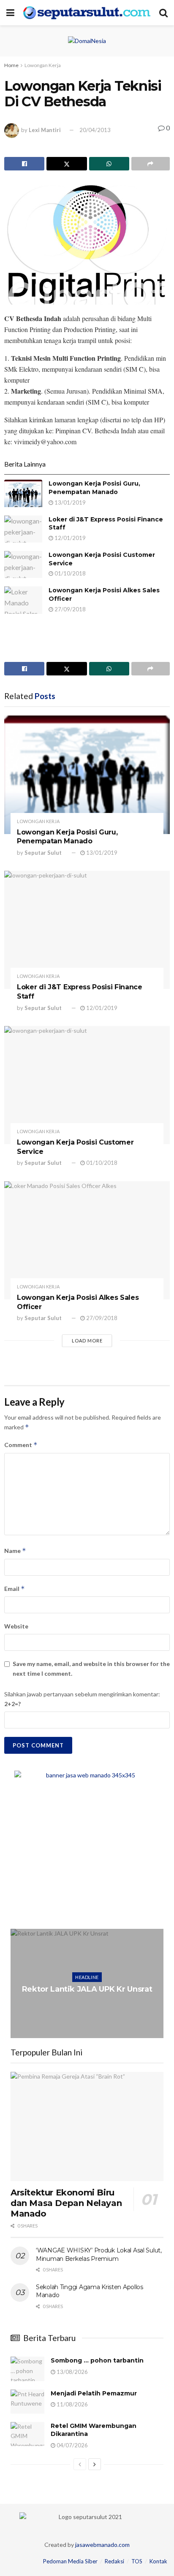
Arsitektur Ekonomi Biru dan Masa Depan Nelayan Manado (66, 2203)
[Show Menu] (10, 13)
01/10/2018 (69, 573)
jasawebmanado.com (102, 2545)
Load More (87, 1341)
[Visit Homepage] (87, 13)
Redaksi (114, 2561)
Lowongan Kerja (43, 65)
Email (15, 1589)
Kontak (158, 2561)
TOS (137, 2561)
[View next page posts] (95, 2464)
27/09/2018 (69, 609)
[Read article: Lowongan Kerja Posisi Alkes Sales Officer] (23, 600)
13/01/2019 (69, 502)
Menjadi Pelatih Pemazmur (94, 2393)
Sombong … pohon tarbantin (97, 2360)
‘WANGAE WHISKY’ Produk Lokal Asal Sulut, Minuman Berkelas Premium (99, 2255)
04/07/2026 (72, 2445)
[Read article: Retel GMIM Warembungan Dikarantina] (27, 2434)
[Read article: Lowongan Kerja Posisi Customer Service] (23, 564)
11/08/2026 (72, 2404)
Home (11, 65)
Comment (21, 1445)
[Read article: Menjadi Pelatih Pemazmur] (27, 2402)
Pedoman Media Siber (70, 2561)
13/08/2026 (72, 2372)
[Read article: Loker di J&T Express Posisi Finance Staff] (23, 529)
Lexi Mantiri (45, 130)
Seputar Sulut (43, 853)
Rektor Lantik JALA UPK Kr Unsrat (87, 1989)
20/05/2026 (89, 2006)
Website (16, 1626)
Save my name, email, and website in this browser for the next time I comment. (91, 1668)
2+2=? (12, 1704)
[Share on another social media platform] (151, 164)
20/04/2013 (95, 130)
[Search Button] (163, 13)
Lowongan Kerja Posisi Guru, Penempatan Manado (94, 488)
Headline (87, 1977)
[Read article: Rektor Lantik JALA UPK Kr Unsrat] (87, 1983)
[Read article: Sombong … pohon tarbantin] (27, 2369)
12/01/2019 (69, 538)
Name (15, 1551)
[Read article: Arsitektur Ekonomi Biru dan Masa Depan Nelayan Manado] (87, 2126)
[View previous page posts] (80, 2464)
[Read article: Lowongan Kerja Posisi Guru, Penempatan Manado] (23, 493)
